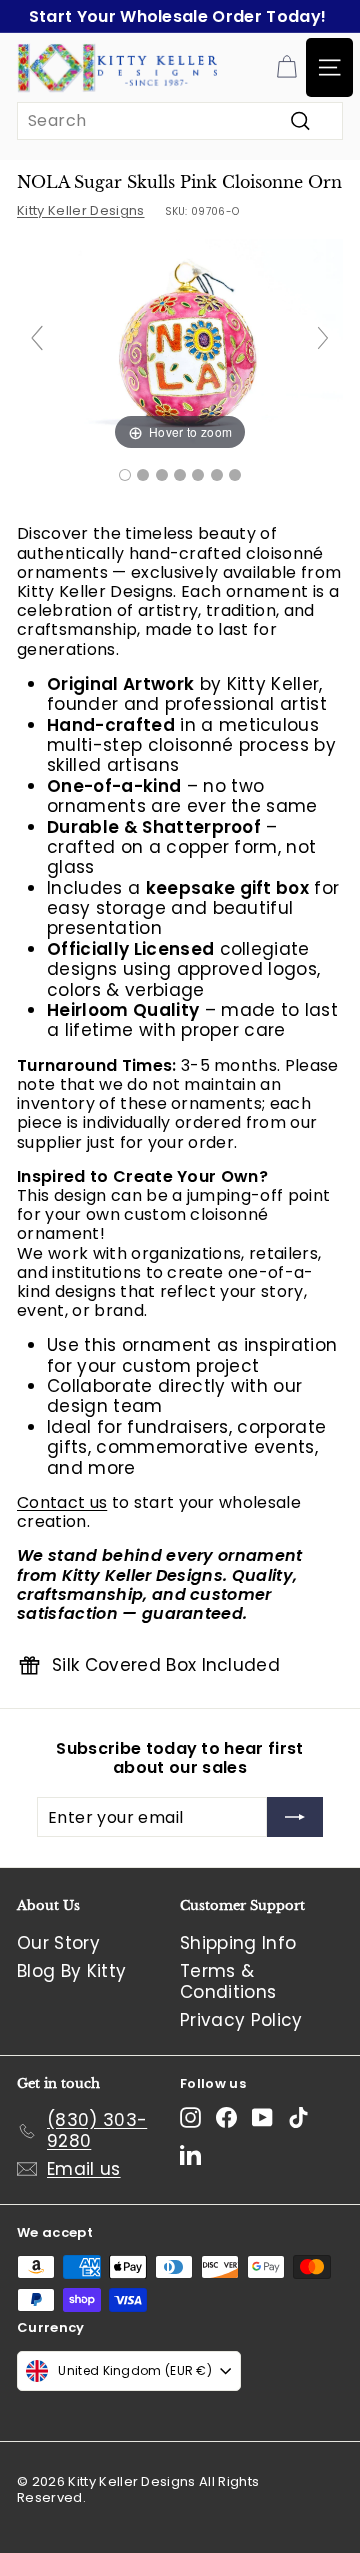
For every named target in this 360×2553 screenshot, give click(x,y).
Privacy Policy (241, 2020)
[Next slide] (323, 338)
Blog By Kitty (71, 1971)
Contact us (62, 1502)
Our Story (58, 1943)
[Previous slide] (37, 338)
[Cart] (286, 67)
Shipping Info (238, 1943)
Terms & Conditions (228, 1981)
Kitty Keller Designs (81, 210)
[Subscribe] (295, 1817)
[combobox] (180, 120)
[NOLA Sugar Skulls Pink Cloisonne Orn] (125, 475)
